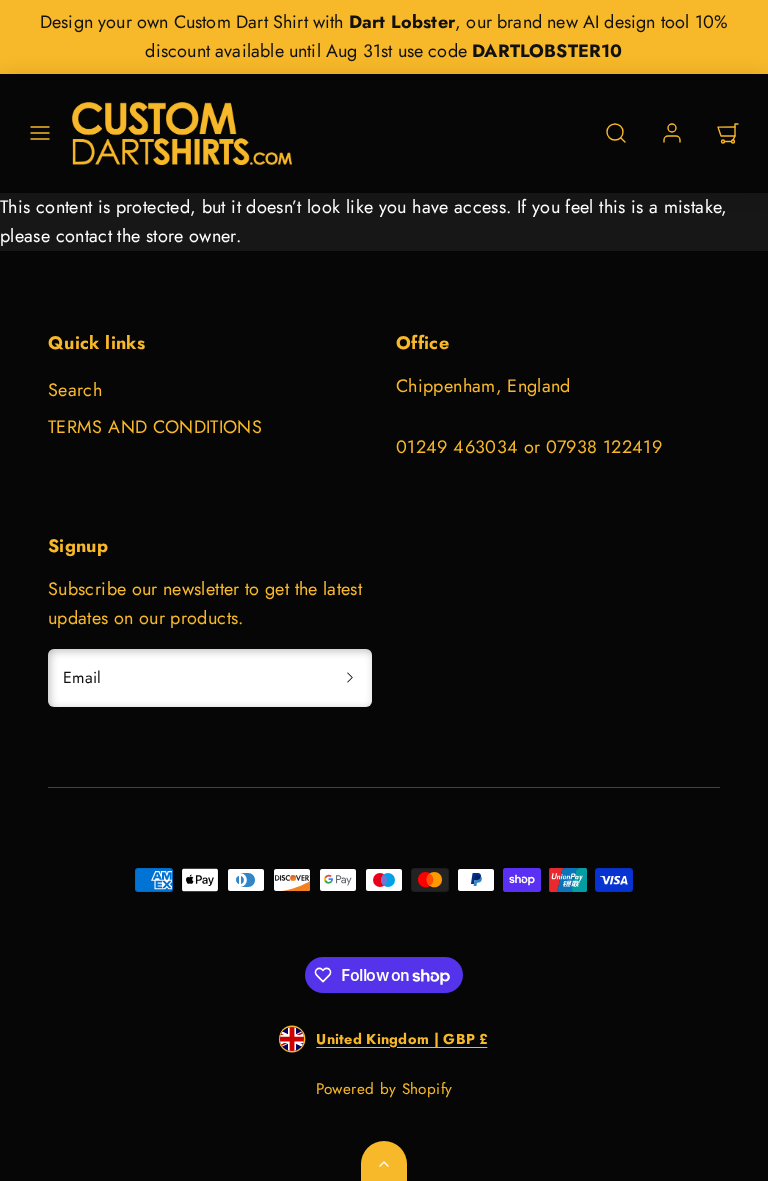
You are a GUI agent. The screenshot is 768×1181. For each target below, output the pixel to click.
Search (75, 390)
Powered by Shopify (384, 1089)
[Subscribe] (350, 678)
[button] (40, 133)
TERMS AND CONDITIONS (155, 427)
